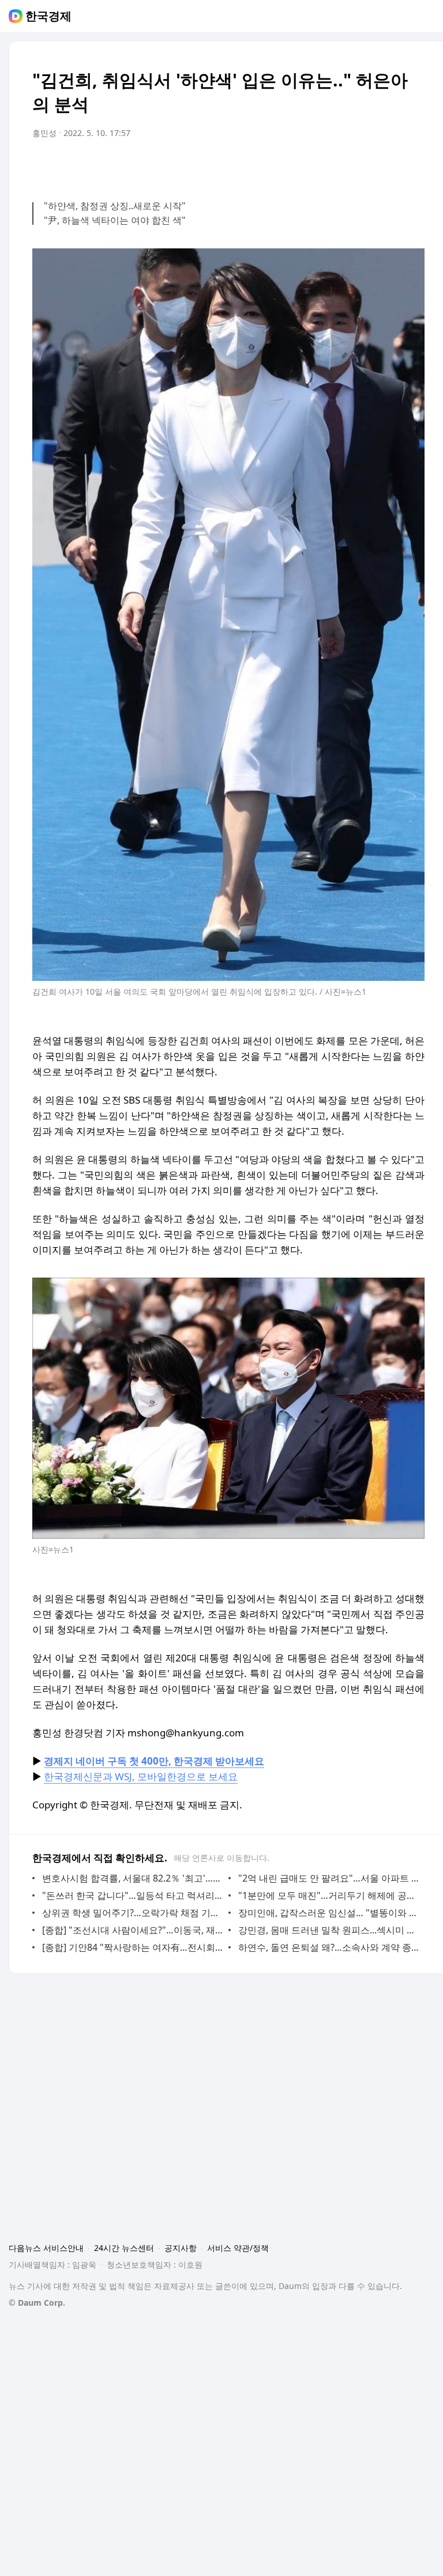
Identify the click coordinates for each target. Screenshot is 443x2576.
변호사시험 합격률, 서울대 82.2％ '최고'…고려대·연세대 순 (132, 1878)
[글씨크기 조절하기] (390, 165)
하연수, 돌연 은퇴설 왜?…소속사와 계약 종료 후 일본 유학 (329, 1947)
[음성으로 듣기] (344, 165)
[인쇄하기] (413, 165)
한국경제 (48, 16)
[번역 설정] (367, 165)
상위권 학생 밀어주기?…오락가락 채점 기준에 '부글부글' (132, 1913)
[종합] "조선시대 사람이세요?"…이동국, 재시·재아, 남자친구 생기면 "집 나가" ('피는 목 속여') (132, 1930)
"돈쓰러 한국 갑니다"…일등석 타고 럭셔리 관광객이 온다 (132, 1895)
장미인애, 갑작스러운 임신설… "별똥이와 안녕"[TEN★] (329, 1913)
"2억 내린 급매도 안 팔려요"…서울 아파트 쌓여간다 (329, 1878)
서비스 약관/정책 (238, 2248)
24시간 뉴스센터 (124, 2248)
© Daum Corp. (37, 2303)
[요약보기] (321, 165)
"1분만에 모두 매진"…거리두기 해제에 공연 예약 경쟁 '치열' (329, 1895)
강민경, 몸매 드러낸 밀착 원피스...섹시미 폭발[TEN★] (329, 1930)
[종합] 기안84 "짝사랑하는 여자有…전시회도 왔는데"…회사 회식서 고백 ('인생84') (132, 1947)
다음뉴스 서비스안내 (46, 2248)
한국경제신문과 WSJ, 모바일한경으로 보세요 (141, 1776)
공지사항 (181, 2248)
